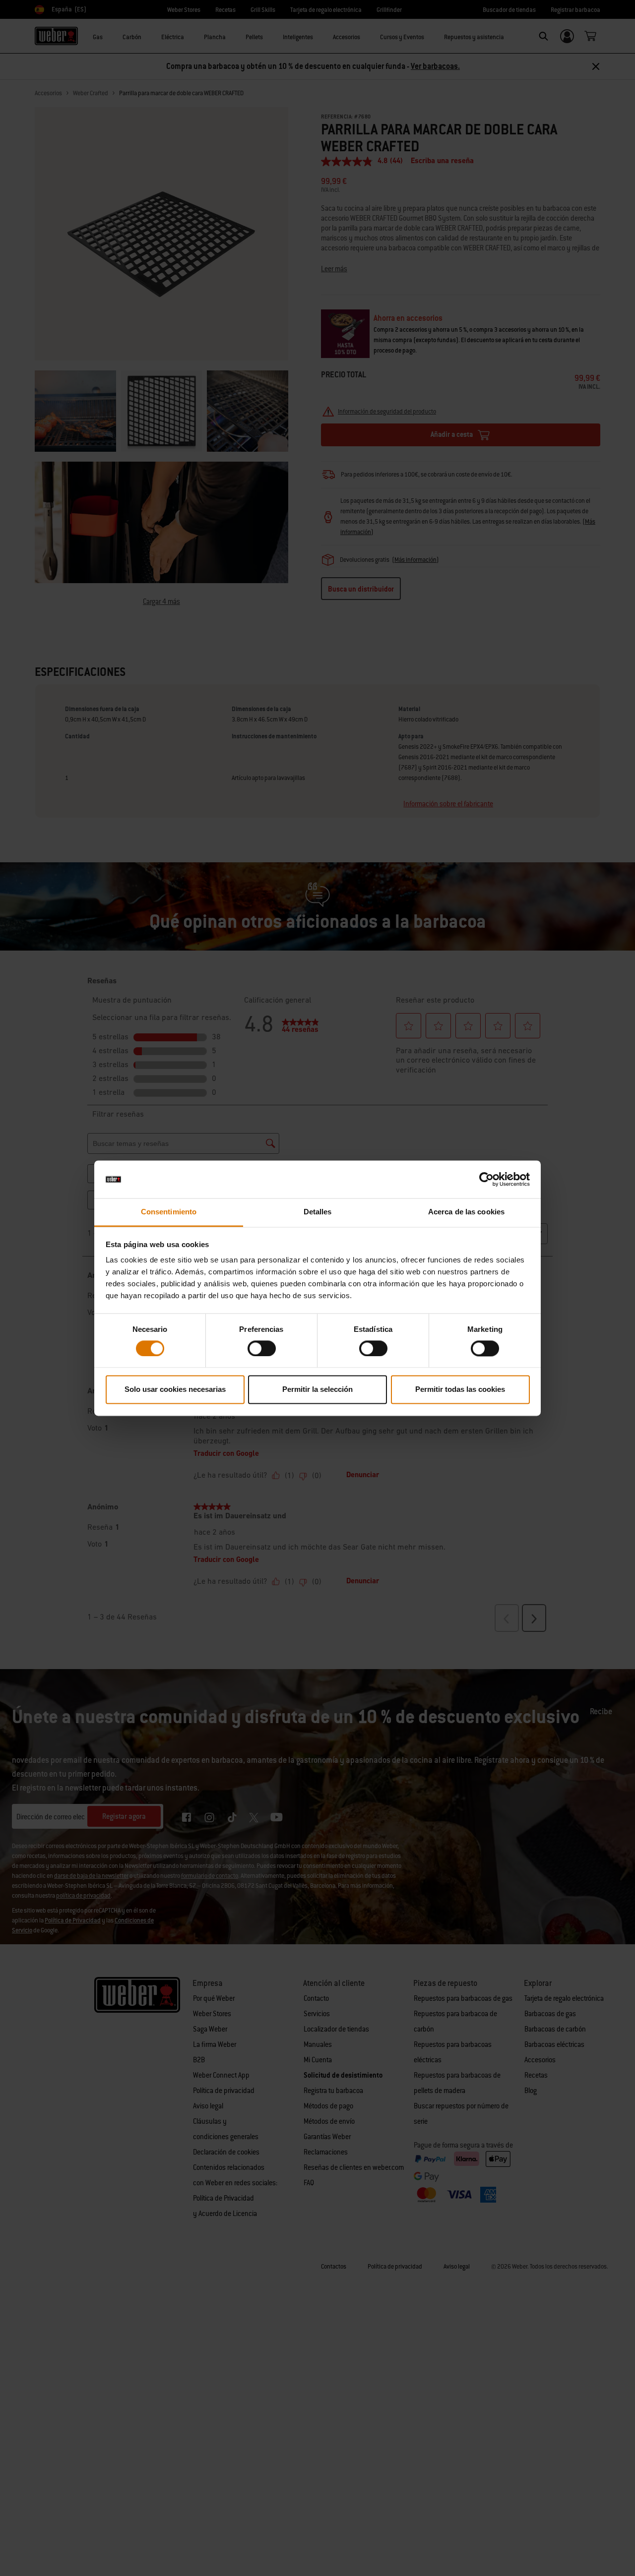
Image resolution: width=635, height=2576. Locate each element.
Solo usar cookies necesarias (175, 1390)
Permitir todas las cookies (460, 1390)
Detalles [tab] (318, 1212)
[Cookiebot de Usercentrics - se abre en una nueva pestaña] (486, 1179)
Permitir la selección (317, 1390)
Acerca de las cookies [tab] (466, 1212)
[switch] (262, 1348)
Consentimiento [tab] (169, 1212)
